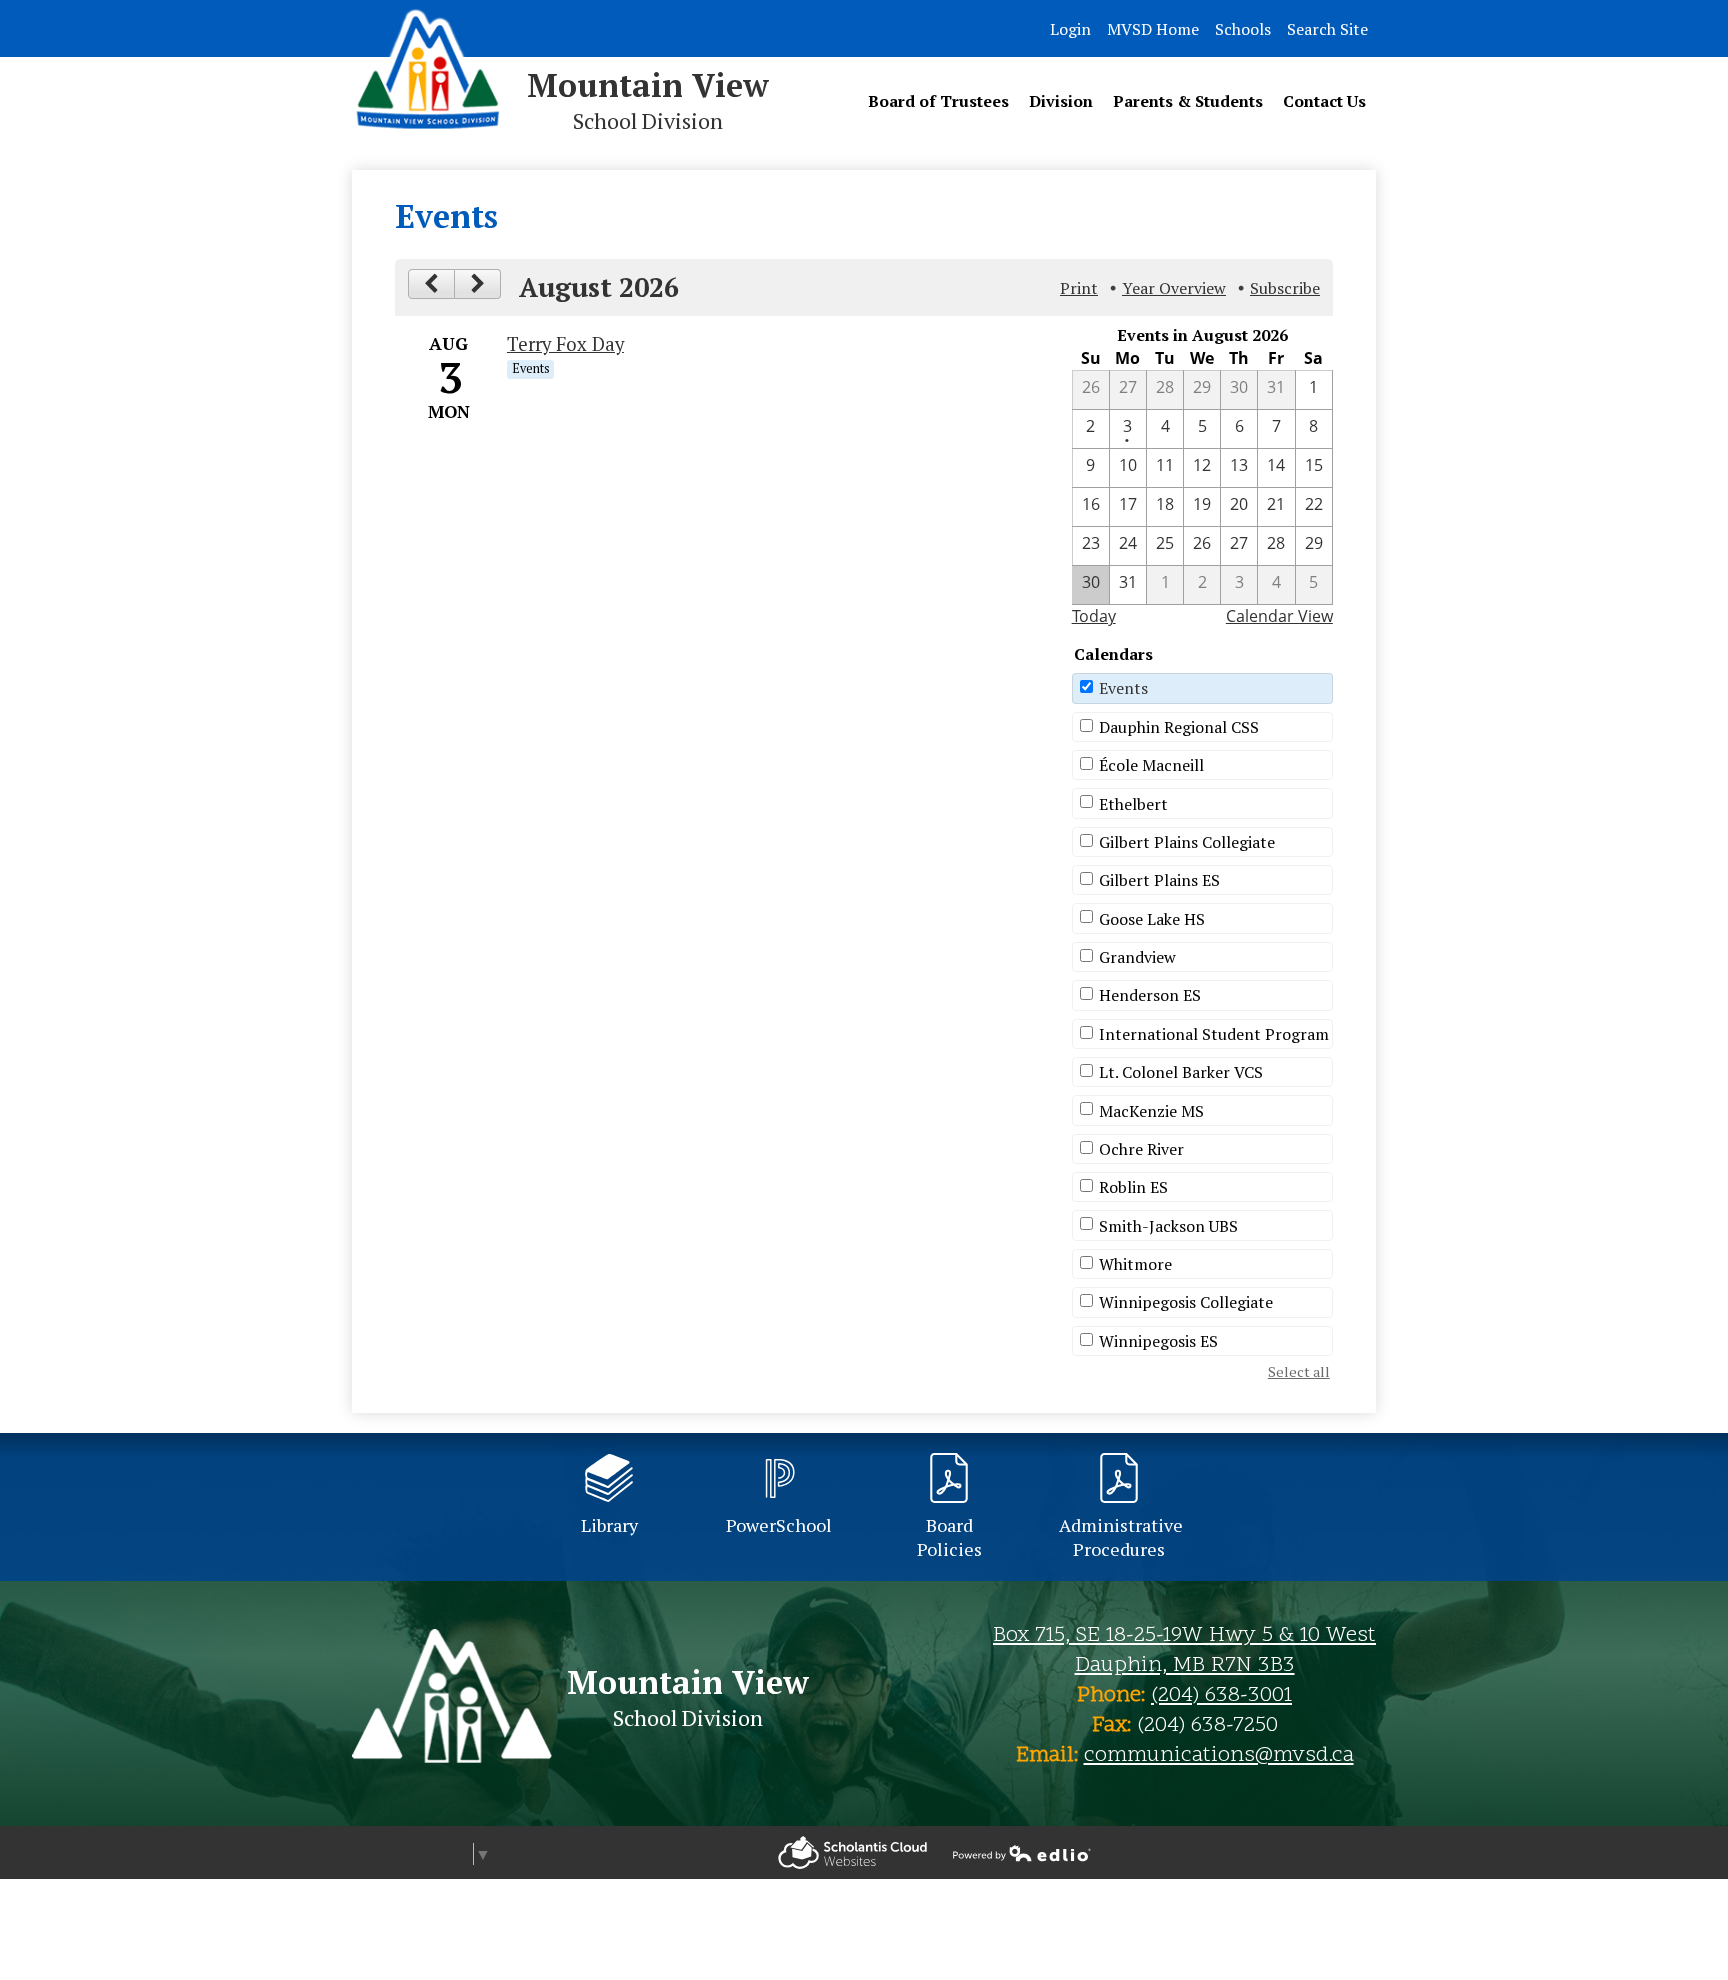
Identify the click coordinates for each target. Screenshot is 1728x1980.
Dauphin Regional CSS (1179, 727)
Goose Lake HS (1152, 919)
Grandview (1137, 957)
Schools (1243, 29)
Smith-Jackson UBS (1168, 1226)
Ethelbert (1133, 804)
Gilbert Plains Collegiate (1187, 842)
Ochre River (1141, 1149)
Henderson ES (1150, 995)
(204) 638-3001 (1221, 1696)
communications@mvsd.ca (1219, 1756)
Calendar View (1279, 616)
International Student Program (1214, 1034)
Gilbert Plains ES (1159, 880)
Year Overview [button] (1174, 288)
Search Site (1327, 29)
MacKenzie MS (1151, 1111)
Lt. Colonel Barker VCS (1181, 1072)
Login (1070, 29)
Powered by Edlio (852, 1852)
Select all (1299, 1371)
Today (1094, 616)
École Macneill (1151, 765)
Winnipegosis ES (1158, 1341)
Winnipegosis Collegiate (1186, 1302)
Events (1123, 688)
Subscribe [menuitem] (1285, 288)
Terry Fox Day (565, 344)
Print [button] (1079, 288)
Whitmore (1135, 1264)
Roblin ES (1133, 1187)
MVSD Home (1153, 29)
